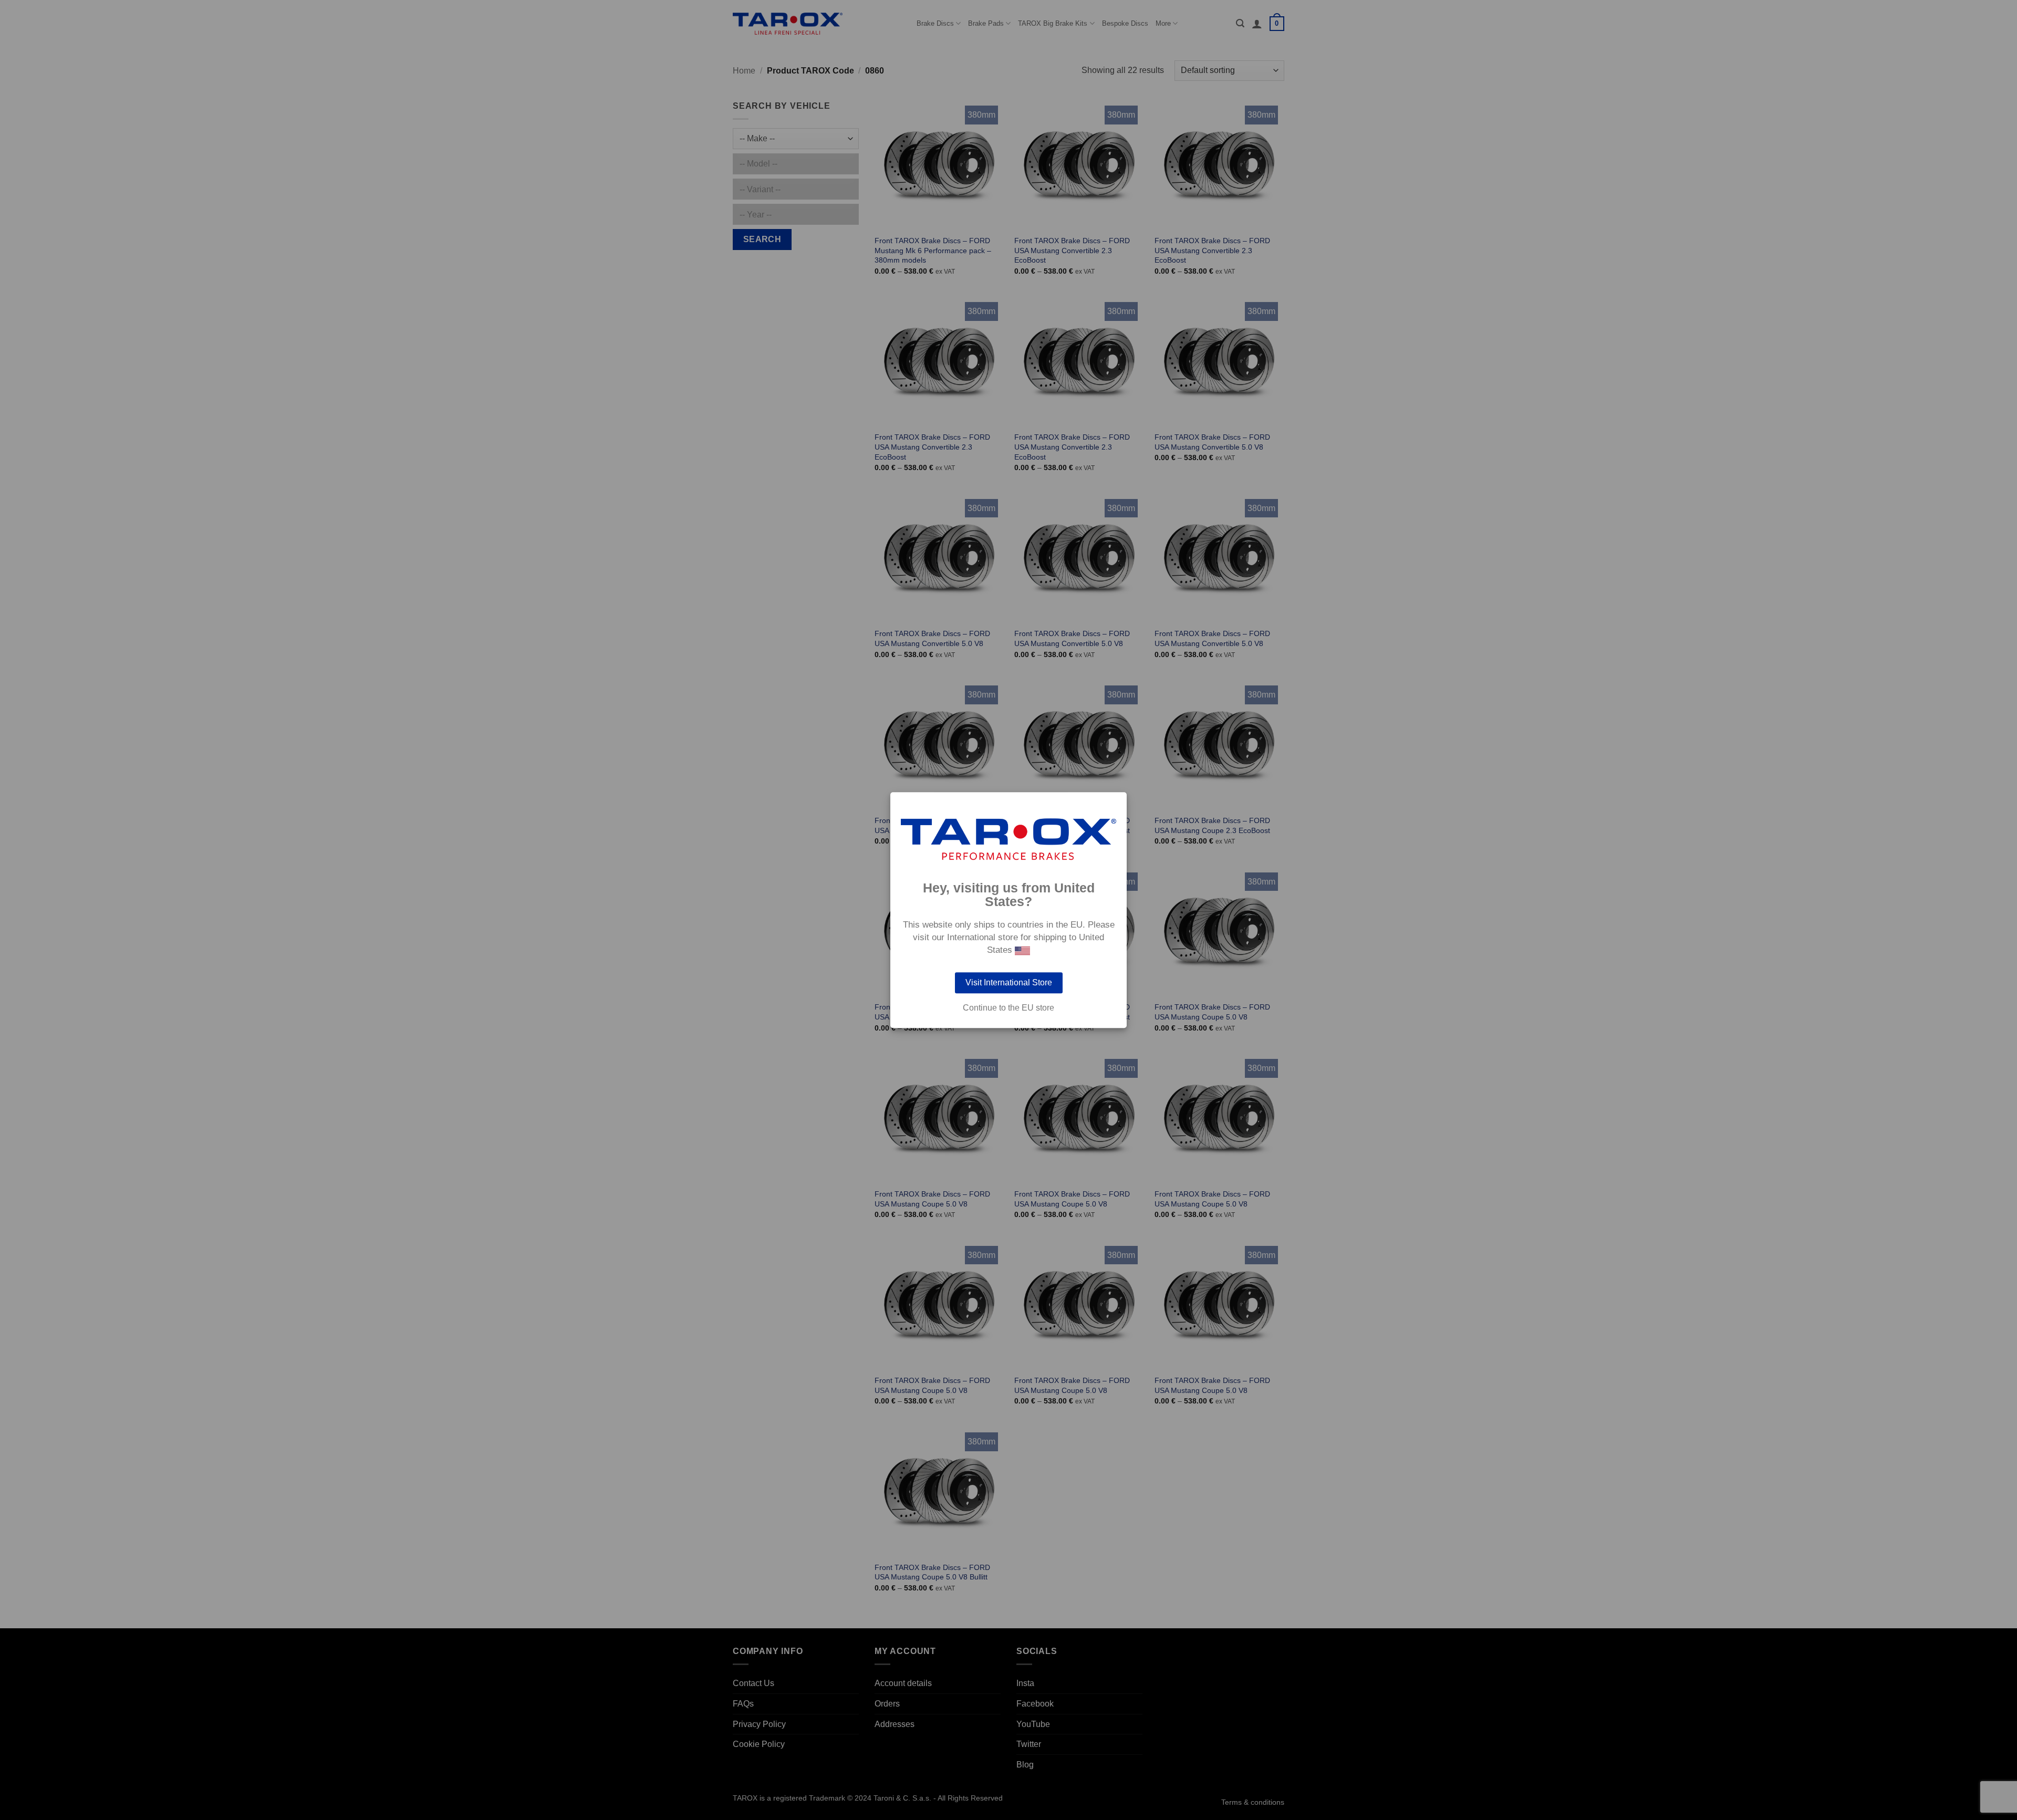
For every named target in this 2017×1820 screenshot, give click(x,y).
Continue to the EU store (1008, 1008)
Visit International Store (1009, 982)
